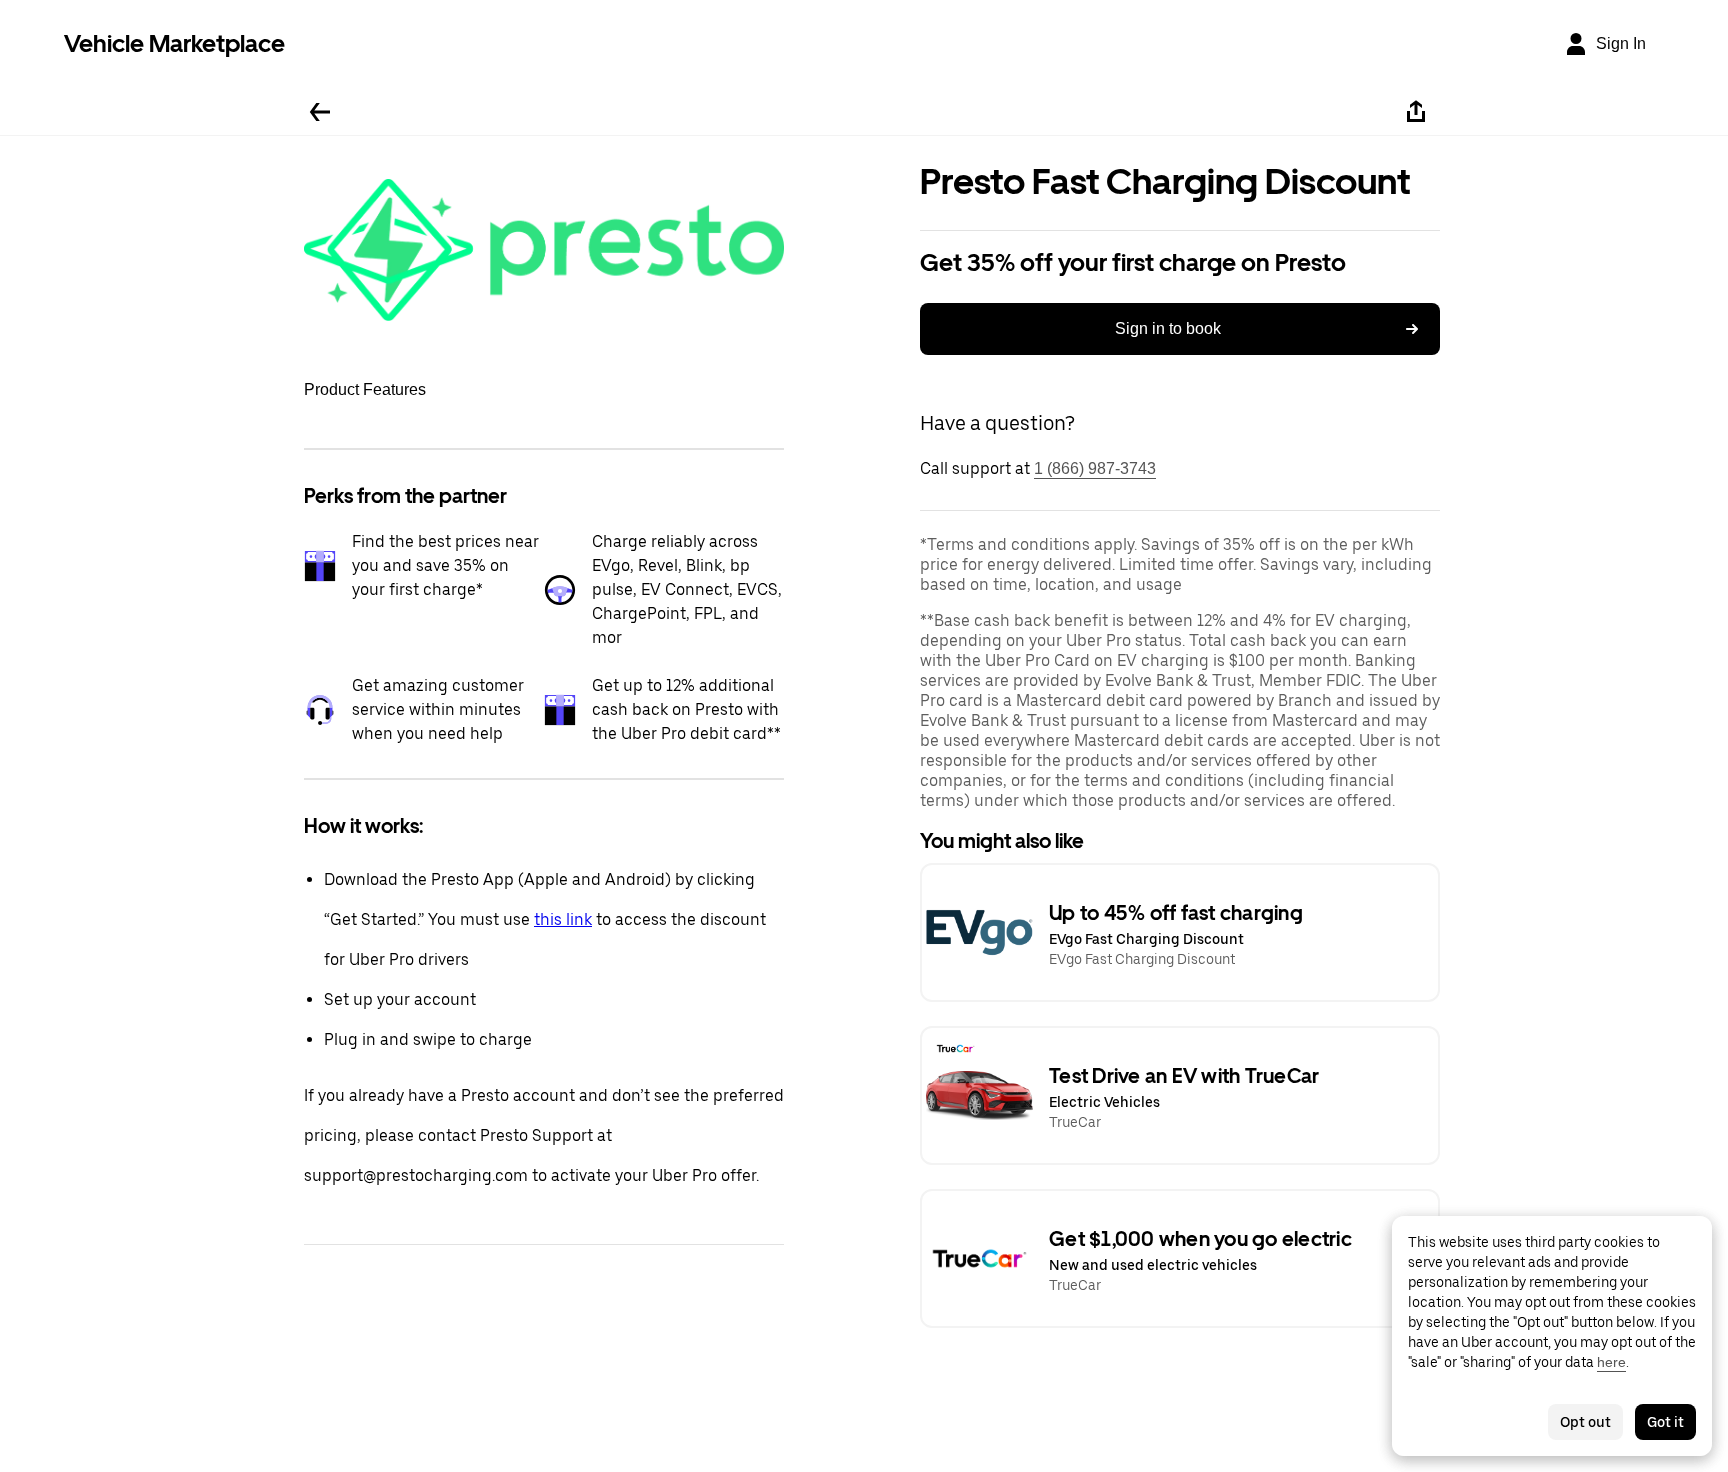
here (1611, 1362)
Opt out (1585, 1422)
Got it (1665, 1422)
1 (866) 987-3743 (1095, 468)
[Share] (1416, 112)
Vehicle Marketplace (174, 43)
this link (563, 919)
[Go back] (320, 112)
